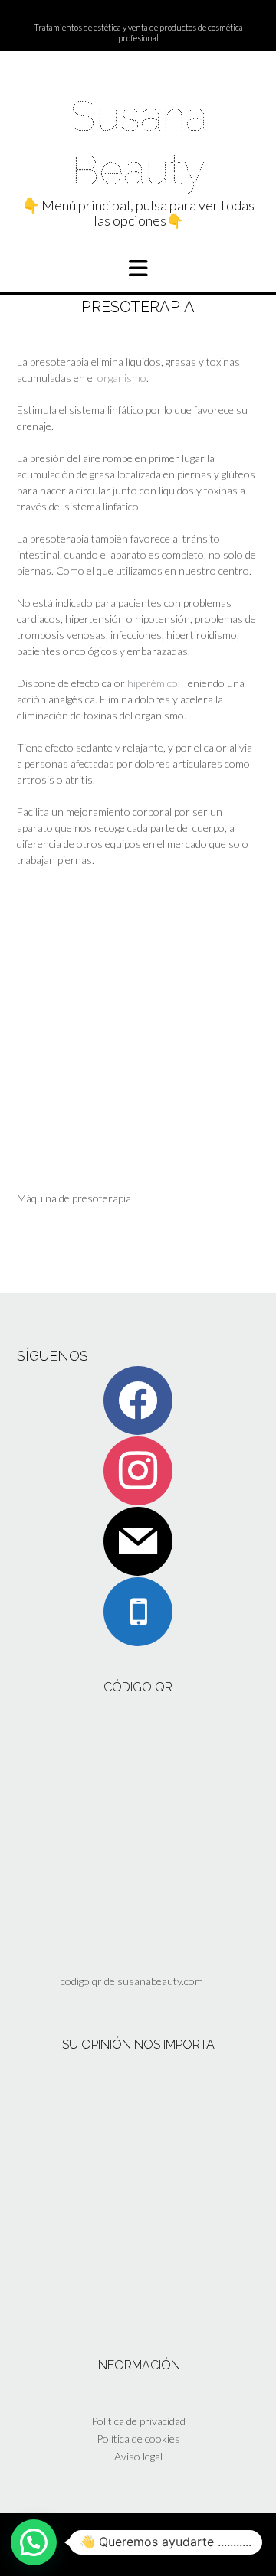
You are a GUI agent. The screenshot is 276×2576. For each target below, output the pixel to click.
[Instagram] (138, 1470)
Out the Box (156, 2544)
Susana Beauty (138, 143)
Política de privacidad (138, 2421)
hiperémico (153, 683)
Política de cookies (138, 2439)
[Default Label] (138, 1540)
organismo (122, 378)
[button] (138, 269)
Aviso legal (138, 2456)
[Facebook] (138, 1399)
